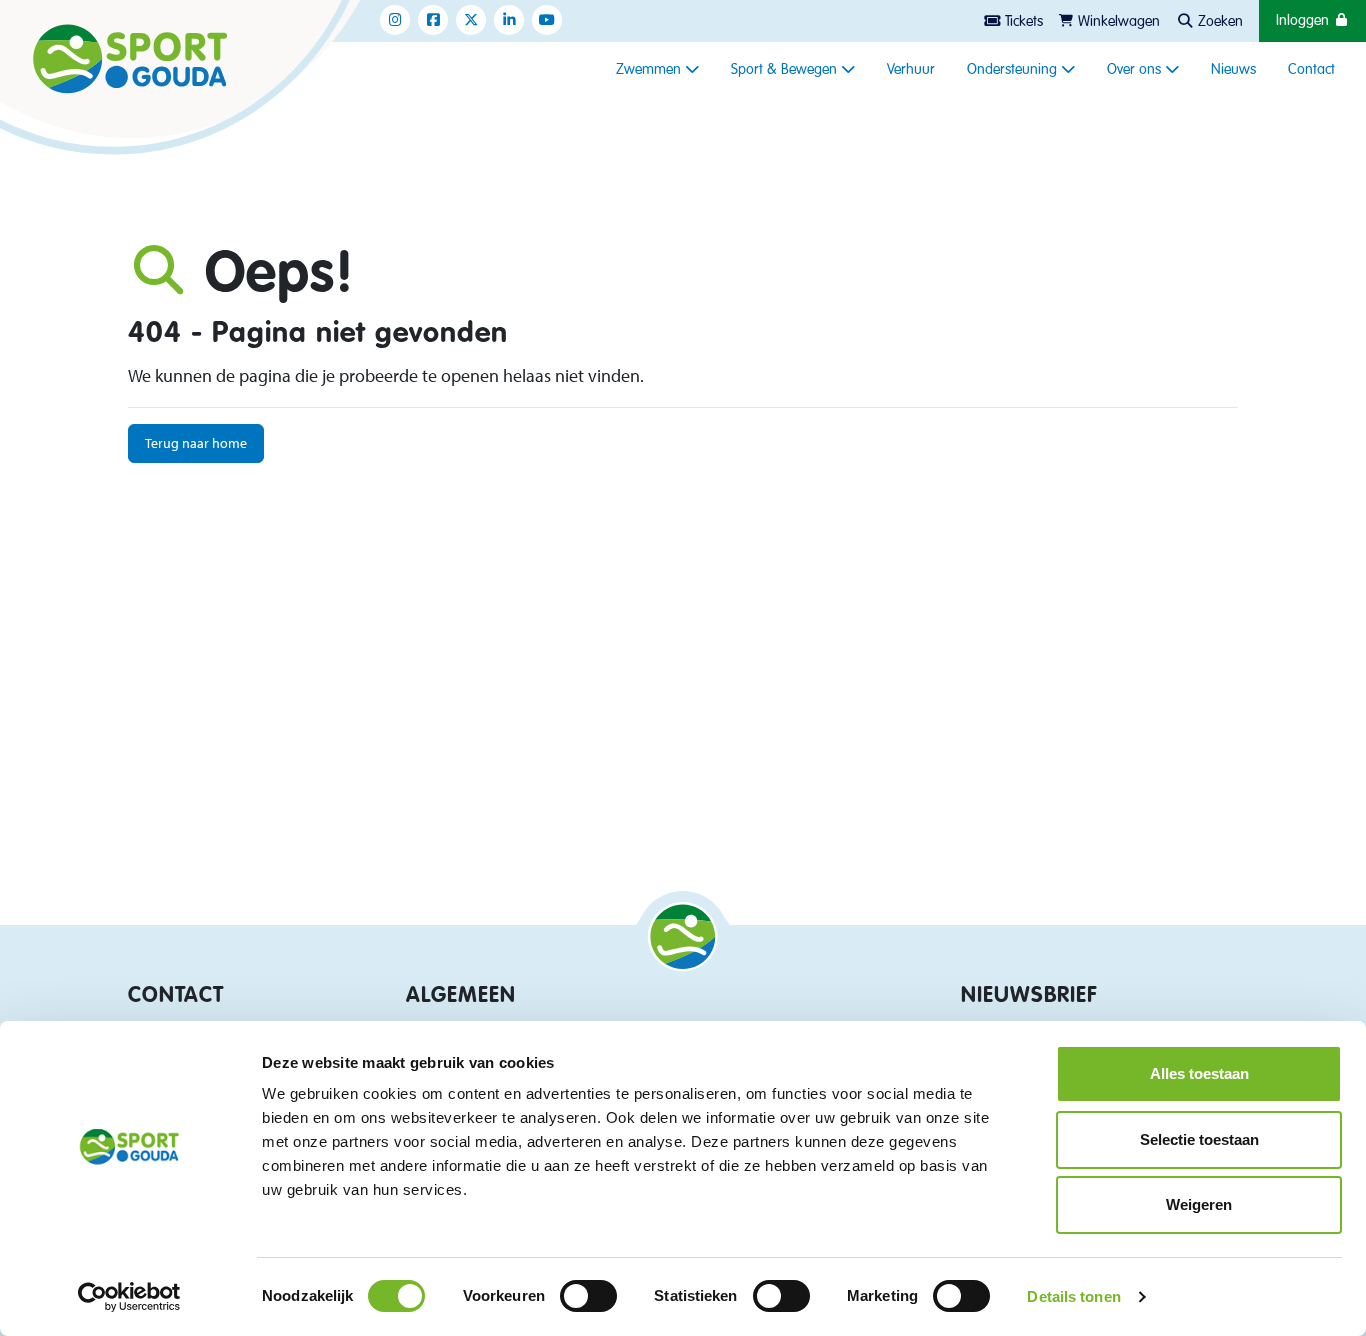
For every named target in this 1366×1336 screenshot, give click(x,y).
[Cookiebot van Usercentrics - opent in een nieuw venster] (129, 1297)
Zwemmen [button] (650, 70)
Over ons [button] (1136, 70)
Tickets (1022, 22)
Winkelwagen (1117, 22)
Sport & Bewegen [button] (786, 70)
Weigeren (1199, 1204)
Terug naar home (196, 442)
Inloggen (1304, 21)
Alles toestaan (1199, 1073)
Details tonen (1073, 1296)
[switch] (588, 1296)
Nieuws (1233, 70)
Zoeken (1218, 22)
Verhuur (911, 70)
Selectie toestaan (1199, 1139)
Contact (1311, 70)
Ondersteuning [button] (1014, 70)
